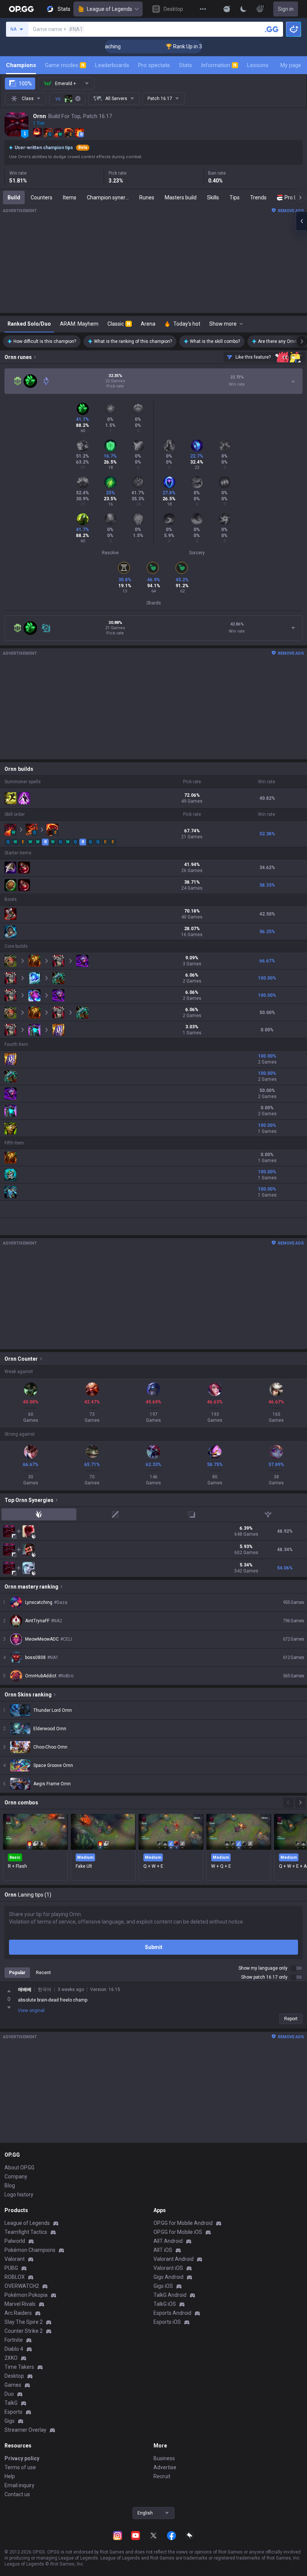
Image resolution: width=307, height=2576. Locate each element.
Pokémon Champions (30, 2250)
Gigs (10, 2421)
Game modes (65, 65)
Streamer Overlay (25, 2430)
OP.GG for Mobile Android (183, 2223)
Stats (186, 65)
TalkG (11, 2403)
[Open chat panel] (301, 221)
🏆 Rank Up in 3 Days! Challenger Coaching (188, 46)
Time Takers (19, 2367)
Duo (9, 2394)
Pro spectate (154, 65)
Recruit (162, 2476)
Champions (21, 65)
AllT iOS (163, 2250)
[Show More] (227, 9)
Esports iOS (167, 2322)
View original (31, 2011)
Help (10, 2476)
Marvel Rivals (20, 2304)
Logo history (19, 2195)
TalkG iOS (165, 2304)
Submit (154, 1947)
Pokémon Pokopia (26, 2295)
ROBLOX (15, 2277)
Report (291, 2019)
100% (25, 84)
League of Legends (110, 9)
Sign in (286, 9)
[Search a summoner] (272, 29)
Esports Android (172, 2313)
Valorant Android (174, 2259)
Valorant (15, 2259)
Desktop (14, 2376)
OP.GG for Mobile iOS (178, 2232)
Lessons (258, 65)
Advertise (165, 2467)
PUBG (11, 2268)
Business (164, 2458)
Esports (13, 2412)
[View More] (203, 9)
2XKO (11, 2358)
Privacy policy (22, 2458)
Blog (10, 2186)
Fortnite (14, 2340)
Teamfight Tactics (26, 2232)
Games (13, 2385)
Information (219, 65)
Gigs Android (168, 2277)
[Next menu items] (300, 197)
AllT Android (168, 2241)
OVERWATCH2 (22, 2286)
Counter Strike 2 (24, 2331)
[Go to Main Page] (21, 9)
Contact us (17, 2494)
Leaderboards (112, 65)
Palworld (15, 2241)
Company (16, 2177)
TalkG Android (170, 2295)
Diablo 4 (14, 2349)
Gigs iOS (163, 2286)
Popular (17, 1973)
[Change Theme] (243, 9)
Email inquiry (19, 2485)
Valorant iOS (168, 2268)
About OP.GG (19, 2168)
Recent (43, 1973)
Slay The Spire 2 (24, 2322)
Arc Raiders (18, 2313)
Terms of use (20, 2467)
